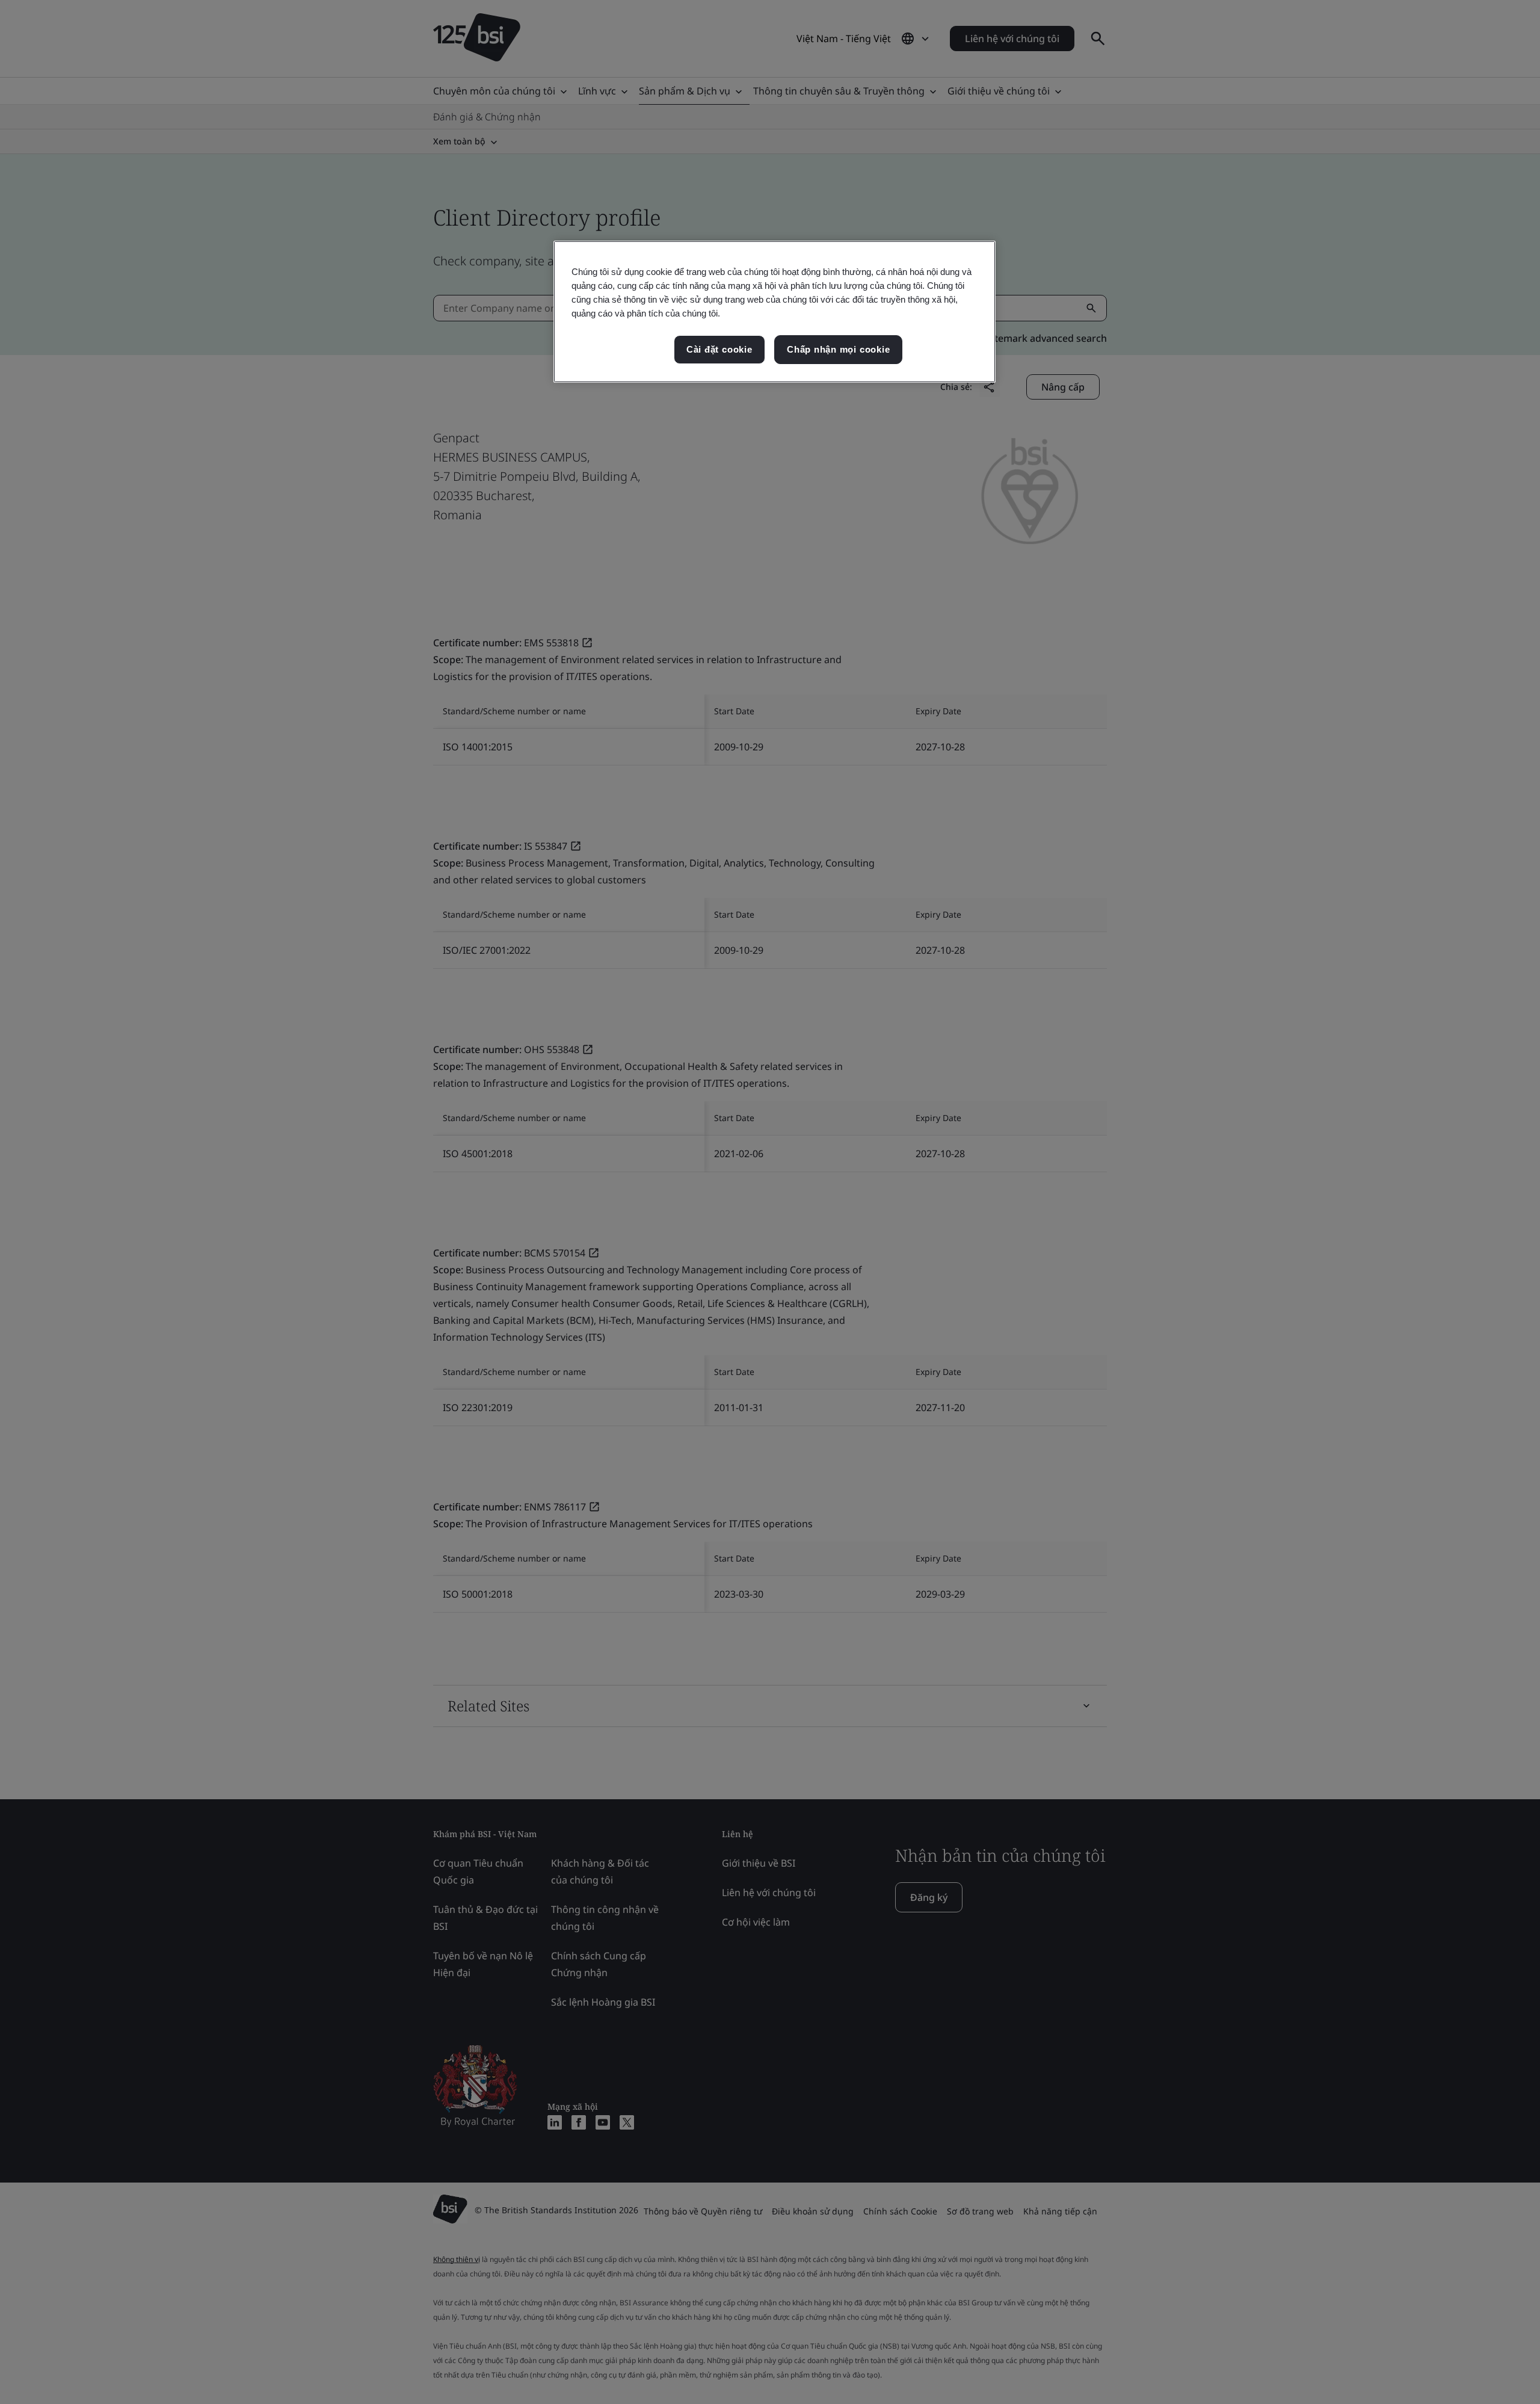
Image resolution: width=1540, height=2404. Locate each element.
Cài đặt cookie (719, 349)
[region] (775, 312)
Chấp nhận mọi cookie (838, 349)
